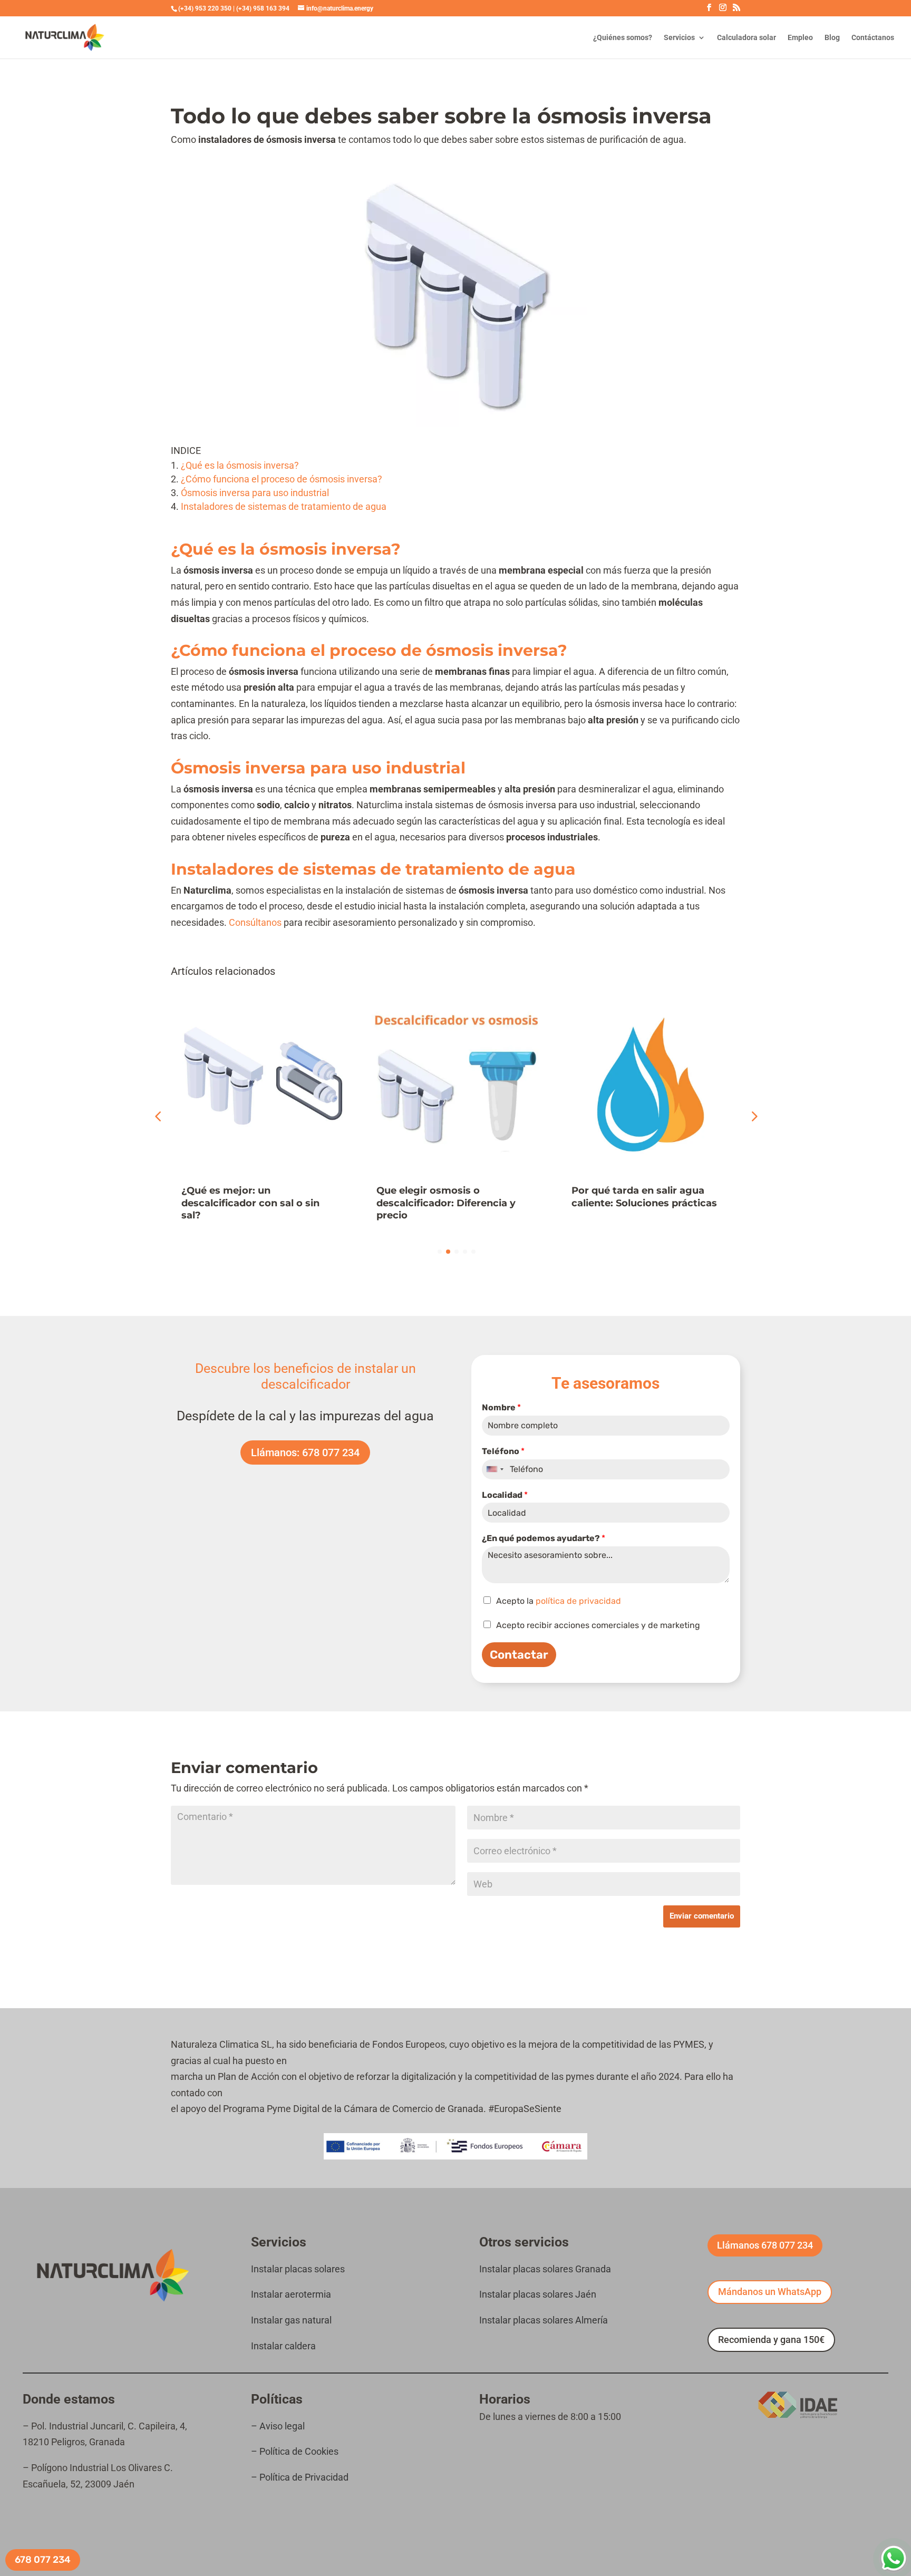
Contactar (519, 1655)
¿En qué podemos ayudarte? (544, 1538)
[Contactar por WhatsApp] (894, 2559)
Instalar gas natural (291, 2320)
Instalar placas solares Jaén (538, 2294)
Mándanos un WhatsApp (770, 2292)
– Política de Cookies (295, 2451)
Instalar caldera (283, 2346)
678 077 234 (43, 2560)
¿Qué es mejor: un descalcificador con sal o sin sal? (250, 1203)
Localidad (505, 1495)
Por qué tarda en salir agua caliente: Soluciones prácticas (644, 1197)
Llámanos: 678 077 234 (305, 1452)
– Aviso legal (279, 2426)
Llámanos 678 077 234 (765, 2245)
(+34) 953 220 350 (205, 8)
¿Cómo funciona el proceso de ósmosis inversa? (282, 479)
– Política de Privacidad (300, 2477)
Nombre (501, 1407)
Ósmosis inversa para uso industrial (255, 493)
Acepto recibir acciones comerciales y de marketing (598, 1625)
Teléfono (503, 1451)
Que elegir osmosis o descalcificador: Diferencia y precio (446, 1203)
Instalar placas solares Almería (544, 2320)
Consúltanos (256, 922)
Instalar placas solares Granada (545, 2269)
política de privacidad (578, 1601)
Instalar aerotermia (291, 2294)
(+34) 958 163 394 (263, 8)
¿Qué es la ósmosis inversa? (240, 465)
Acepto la (559, 1601)
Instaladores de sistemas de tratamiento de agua (284, 506)
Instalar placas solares (298, 2269)
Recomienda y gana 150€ (771, 2340)
